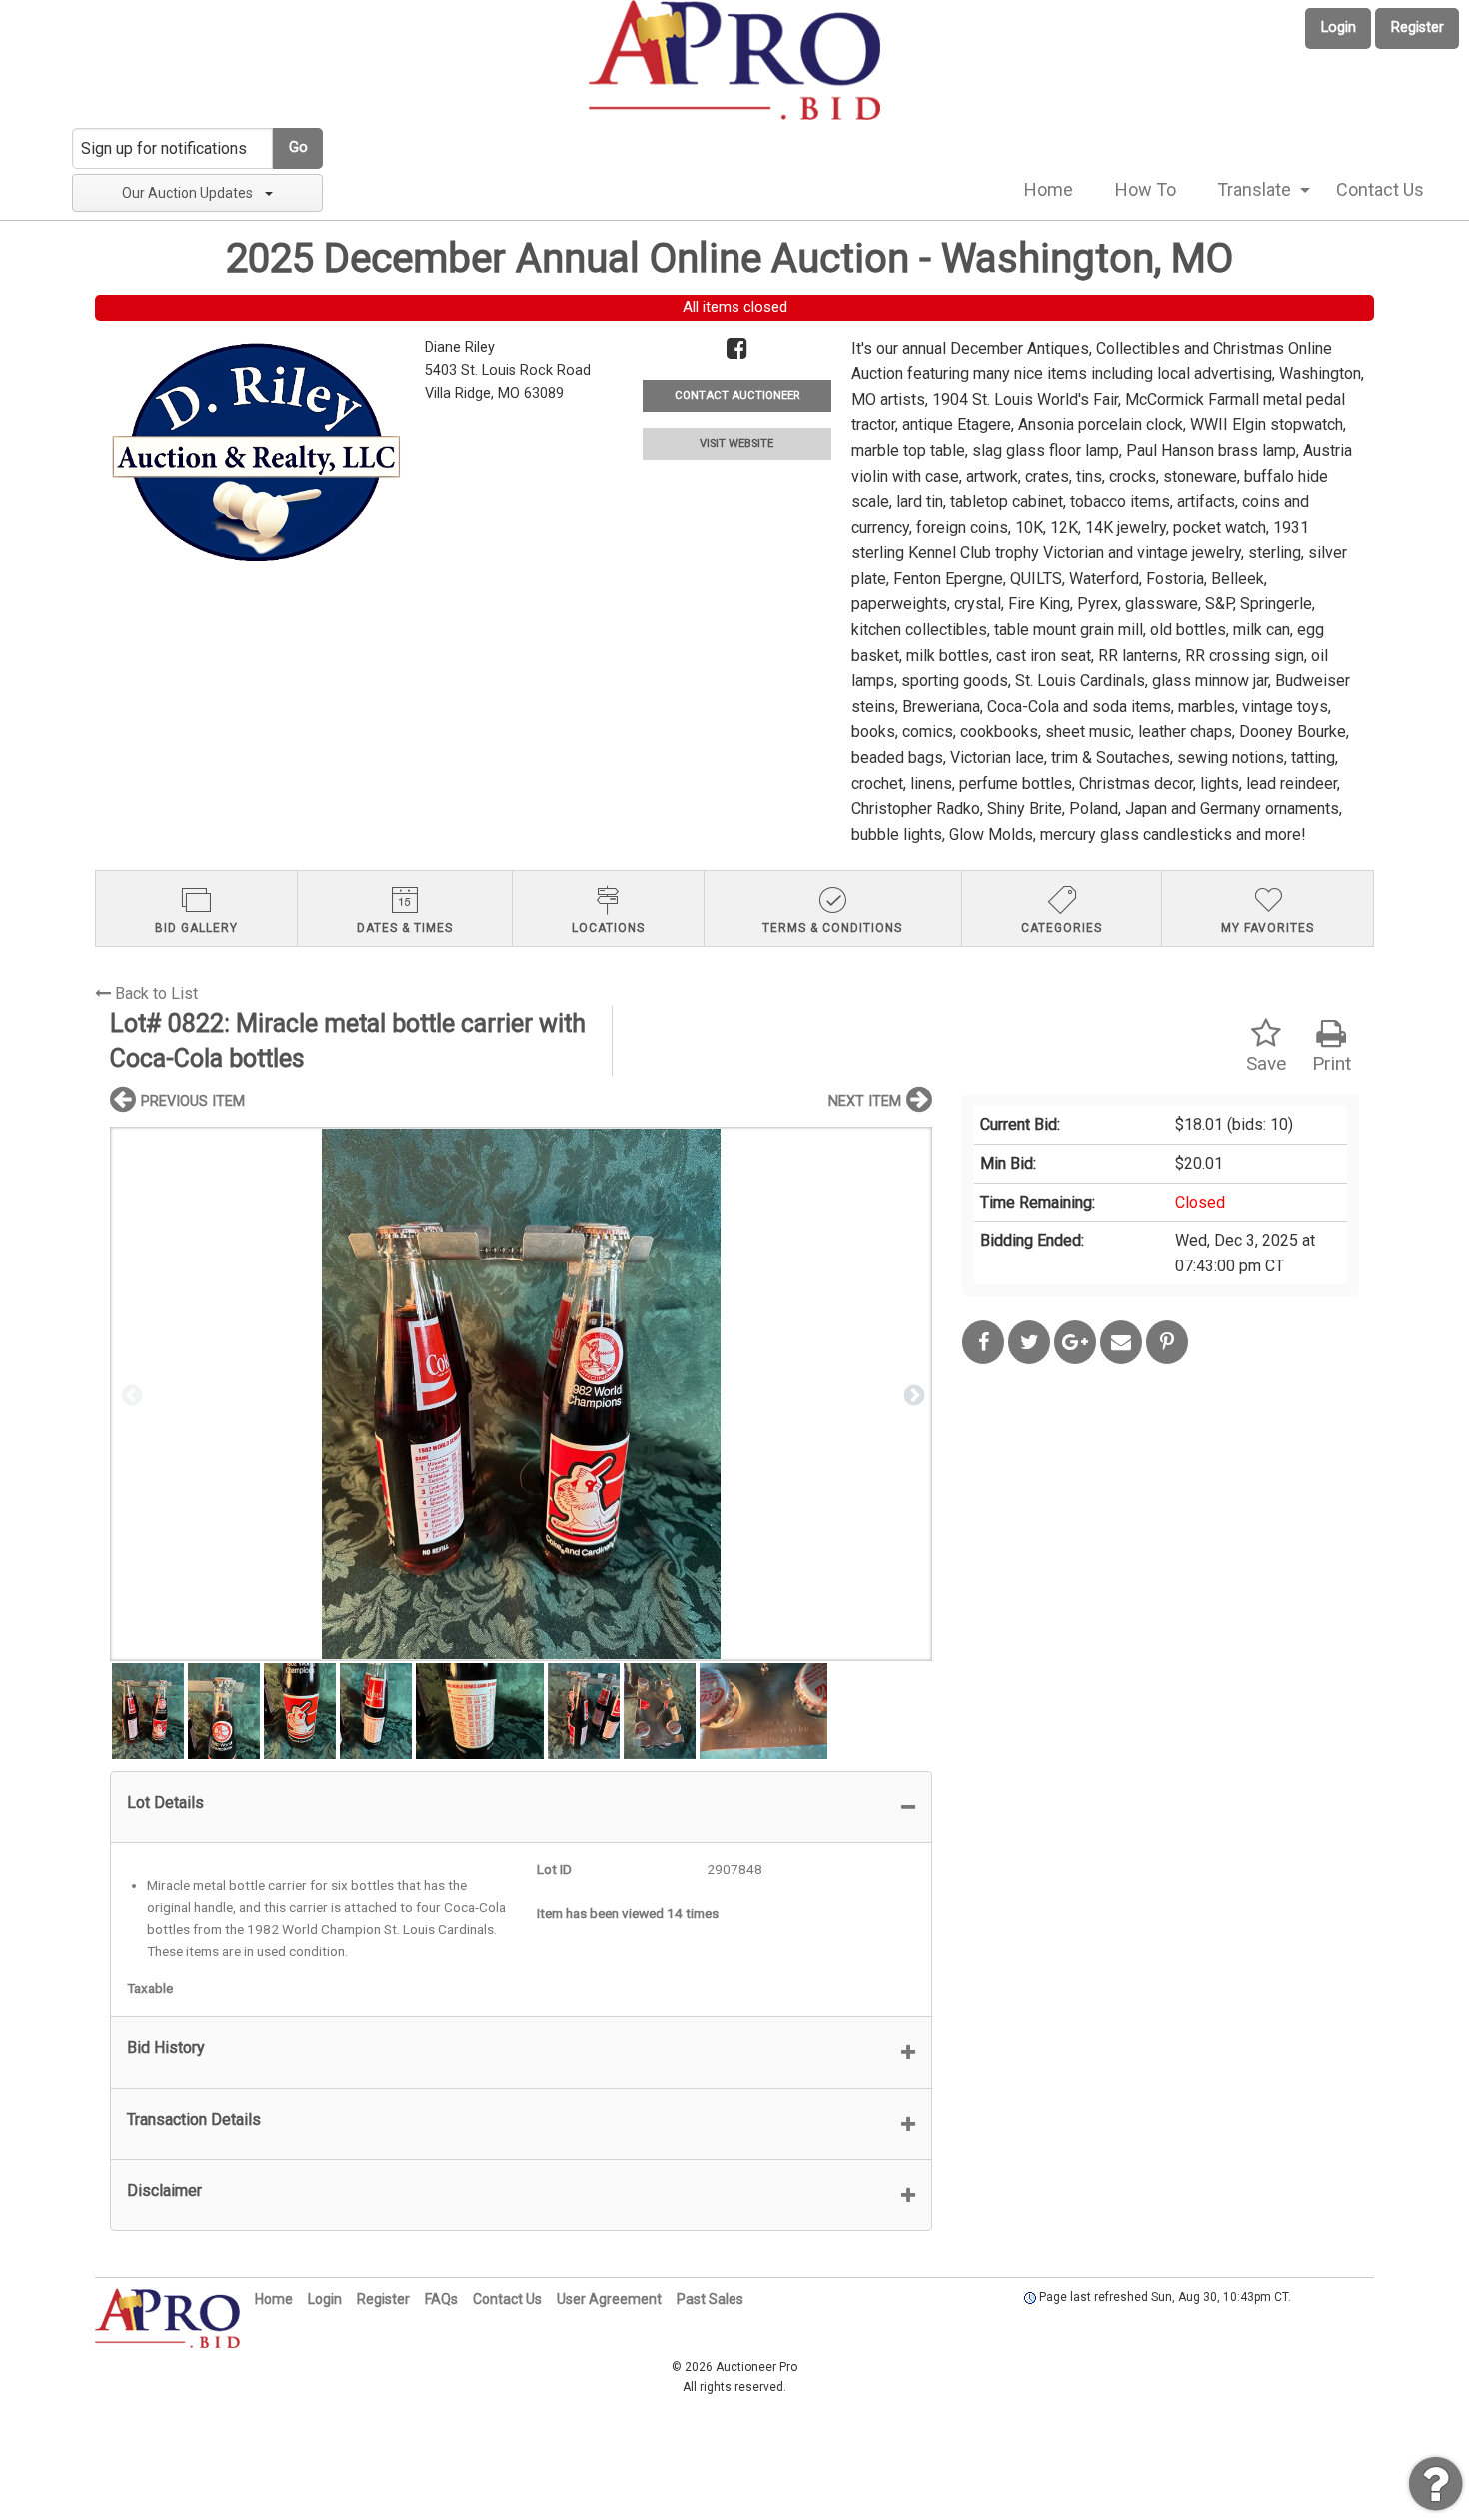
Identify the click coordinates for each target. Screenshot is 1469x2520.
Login (1339, 27)
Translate (1254, 189)
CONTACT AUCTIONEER (737, 395)
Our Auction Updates (187, 193)
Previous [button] (130, 1394)
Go (298, 147)
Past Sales (710, 2299)
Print (1332, 1063)
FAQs (441, 2299)
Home (1049, 189)
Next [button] (912, 1394)
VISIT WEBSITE (736, 443)
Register (1418, 27)
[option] (521, 1394)
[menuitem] (1049, 190)
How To (1146, 189)
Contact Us (1380, 189)
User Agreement (609, 2299)
